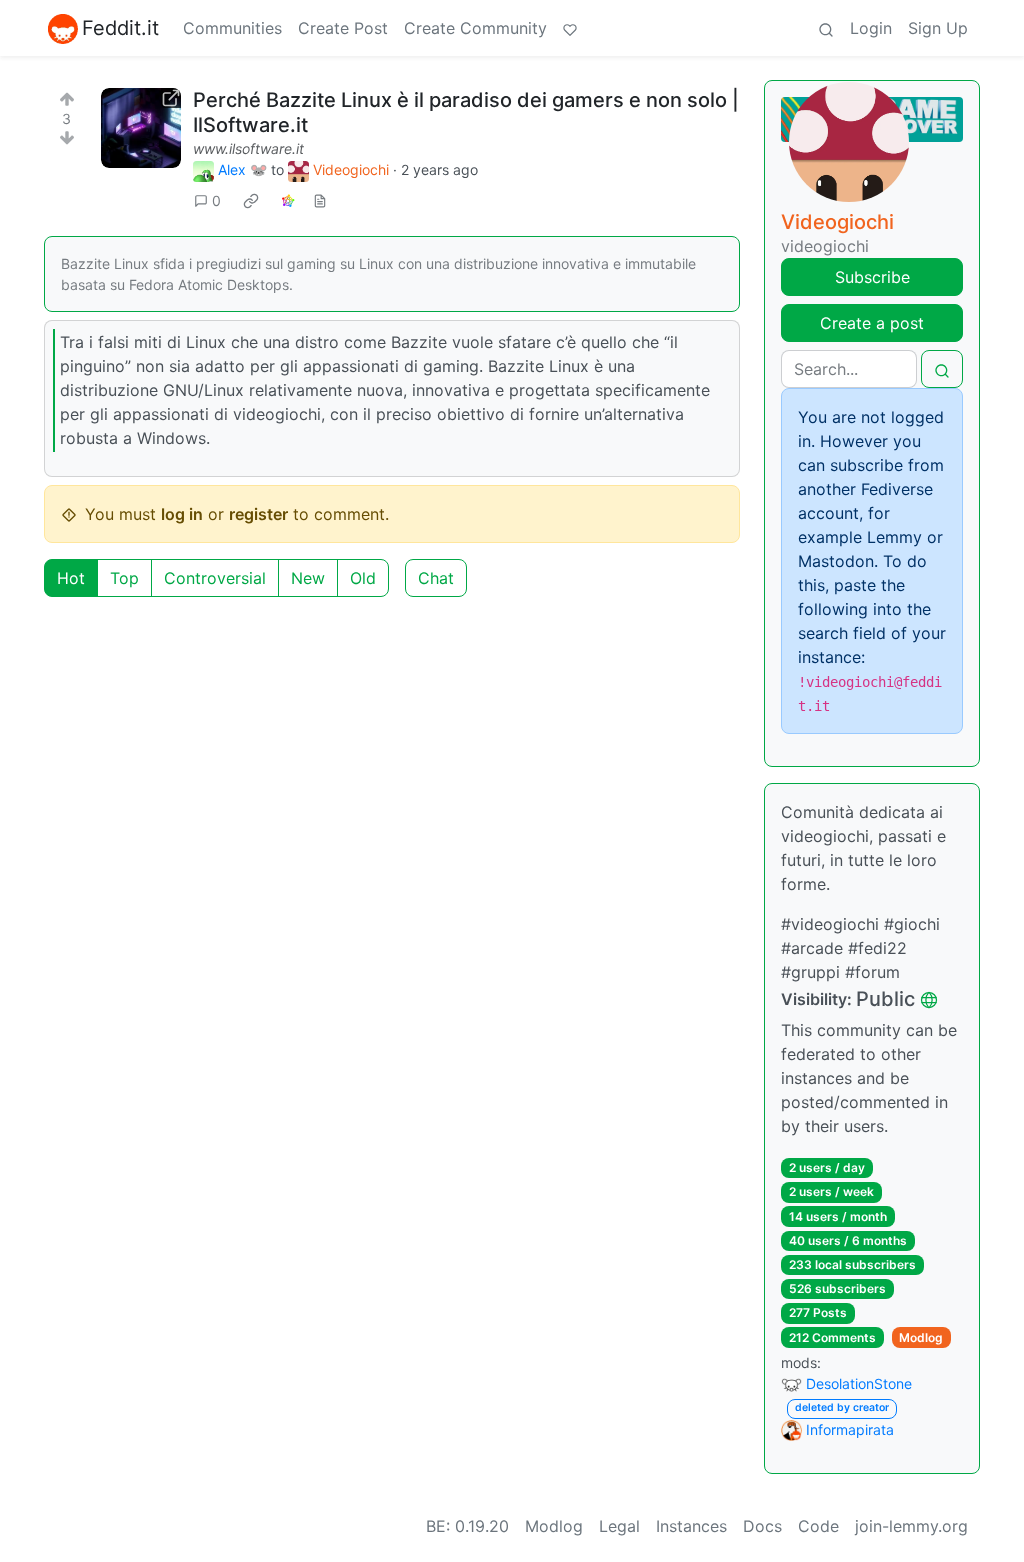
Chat (436, 578)
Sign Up (938, 28)
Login (871, 28)
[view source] (320, 200)
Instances (691, 1526)
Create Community (475, 28)
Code (818, 1526)
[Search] (826, 28)
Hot (71, 578)
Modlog (921, 1337)
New (308, 578)
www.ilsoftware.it (248, 148)
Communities (232, 28)
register (258, 514)
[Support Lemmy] (570, 28)
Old (363, 578)
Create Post (343, 28)
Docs (762, 1526)
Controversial (215, 578)
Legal (619, 1526)
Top (124, 578)
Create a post (872, 323)
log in (182, 514)
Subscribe (872, 277)
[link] (251, 201)
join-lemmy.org (911, 1526)
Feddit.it (120, 28)
